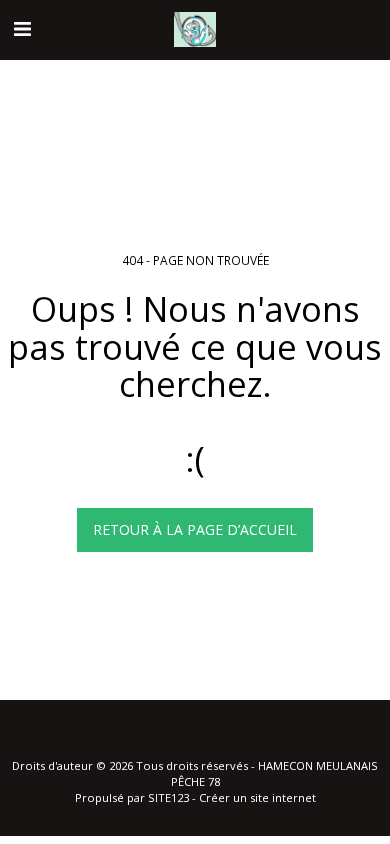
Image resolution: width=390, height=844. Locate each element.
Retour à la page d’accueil (195, 529)
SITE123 (168, 797)
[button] (22, 28)
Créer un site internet (257, 797)
